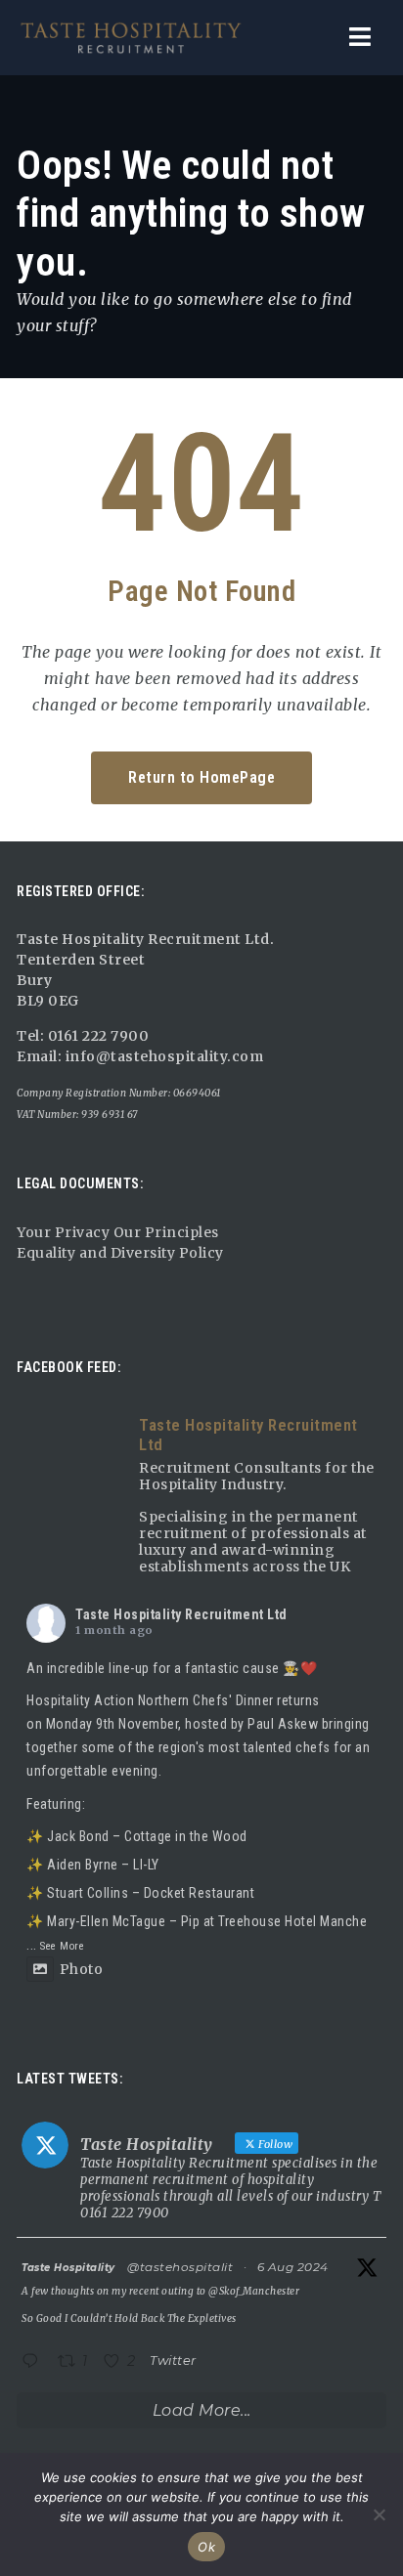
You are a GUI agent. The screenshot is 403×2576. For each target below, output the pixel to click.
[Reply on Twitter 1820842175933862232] (35, 2362)
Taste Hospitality (68, 2268)
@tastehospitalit (180, 2267)
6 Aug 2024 (293, 2267)
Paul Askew (283, 1724)
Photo (81, 1969)
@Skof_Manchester (254, 2291)
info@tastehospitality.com (162, 1056)
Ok (206, 2547)
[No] (379, 2514)
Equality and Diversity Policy (120, 1253)
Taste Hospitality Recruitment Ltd (181, 1614)
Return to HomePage (201, 777)
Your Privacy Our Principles (118, 1232)
